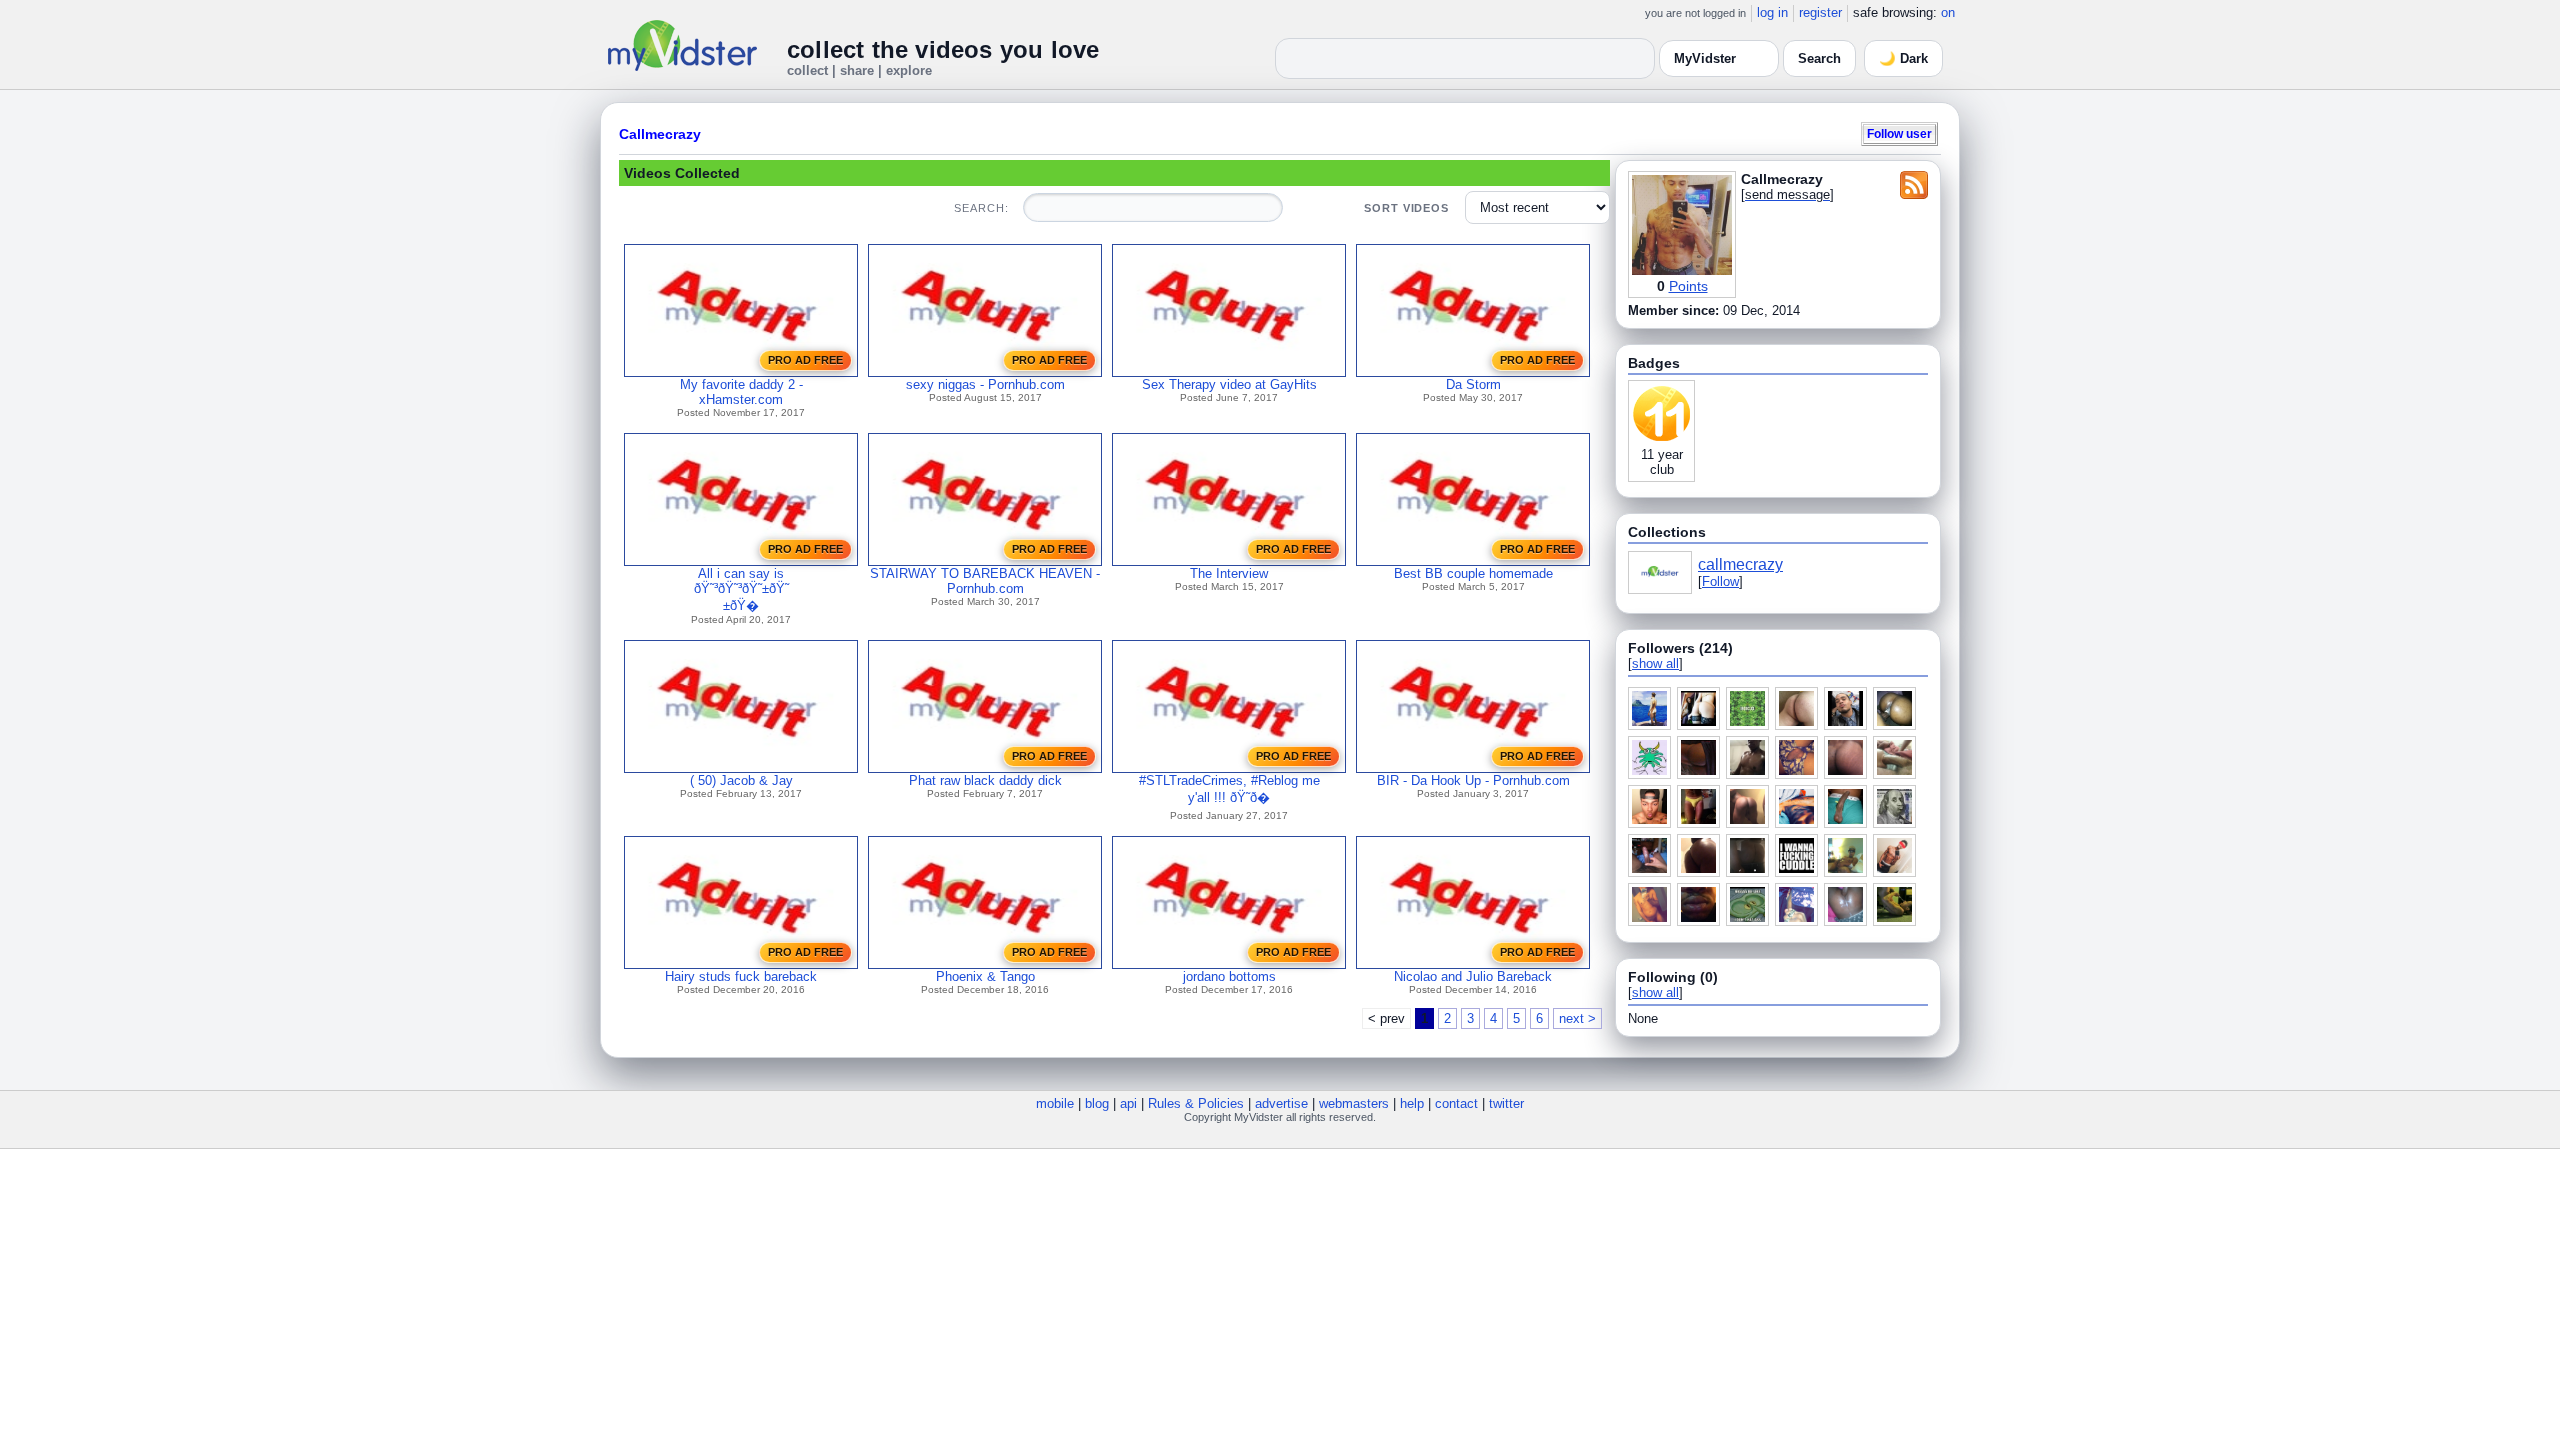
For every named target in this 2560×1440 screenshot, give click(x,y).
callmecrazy (1740, 564)
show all (1655, 663)
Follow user (1899, 133)
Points (1688, 286)
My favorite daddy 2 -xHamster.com (741, 392)
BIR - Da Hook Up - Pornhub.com (1473, 780)
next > (1577, 1018)
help (1412, 1103)
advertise (1281, 1103)
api (1128, 1103)
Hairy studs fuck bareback (741, 976)
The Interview (1229, 573)
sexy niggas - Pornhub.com (985, 384)
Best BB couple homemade (1473, 573)
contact (1456, 1103)
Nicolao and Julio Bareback (1473, 976)
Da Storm (1473, 384)
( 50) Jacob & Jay (741, 780)
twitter (1506, 1103)
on (1948, 12)
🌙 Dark (1903, 58)
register (1820, 12)
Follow (1720, 581)
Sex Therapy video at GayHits (1229, 384)
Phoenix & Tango (985, 976)
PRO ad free (805, 360)
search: (981, 208)
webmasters (1354, 1103)
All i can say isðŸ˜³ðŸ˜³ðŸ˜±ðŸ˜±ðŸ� (741, 589)
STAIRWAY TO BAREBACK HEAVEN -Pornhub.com (985, 581)
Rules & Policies (1196, 1103)
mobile (1055, 1103)
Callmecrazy (660, 134)
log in (1772, 12)
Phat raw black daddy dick (985, 780)
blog (1097, 1103)
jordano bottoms (1229, 976)
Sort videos (1406, 208)
